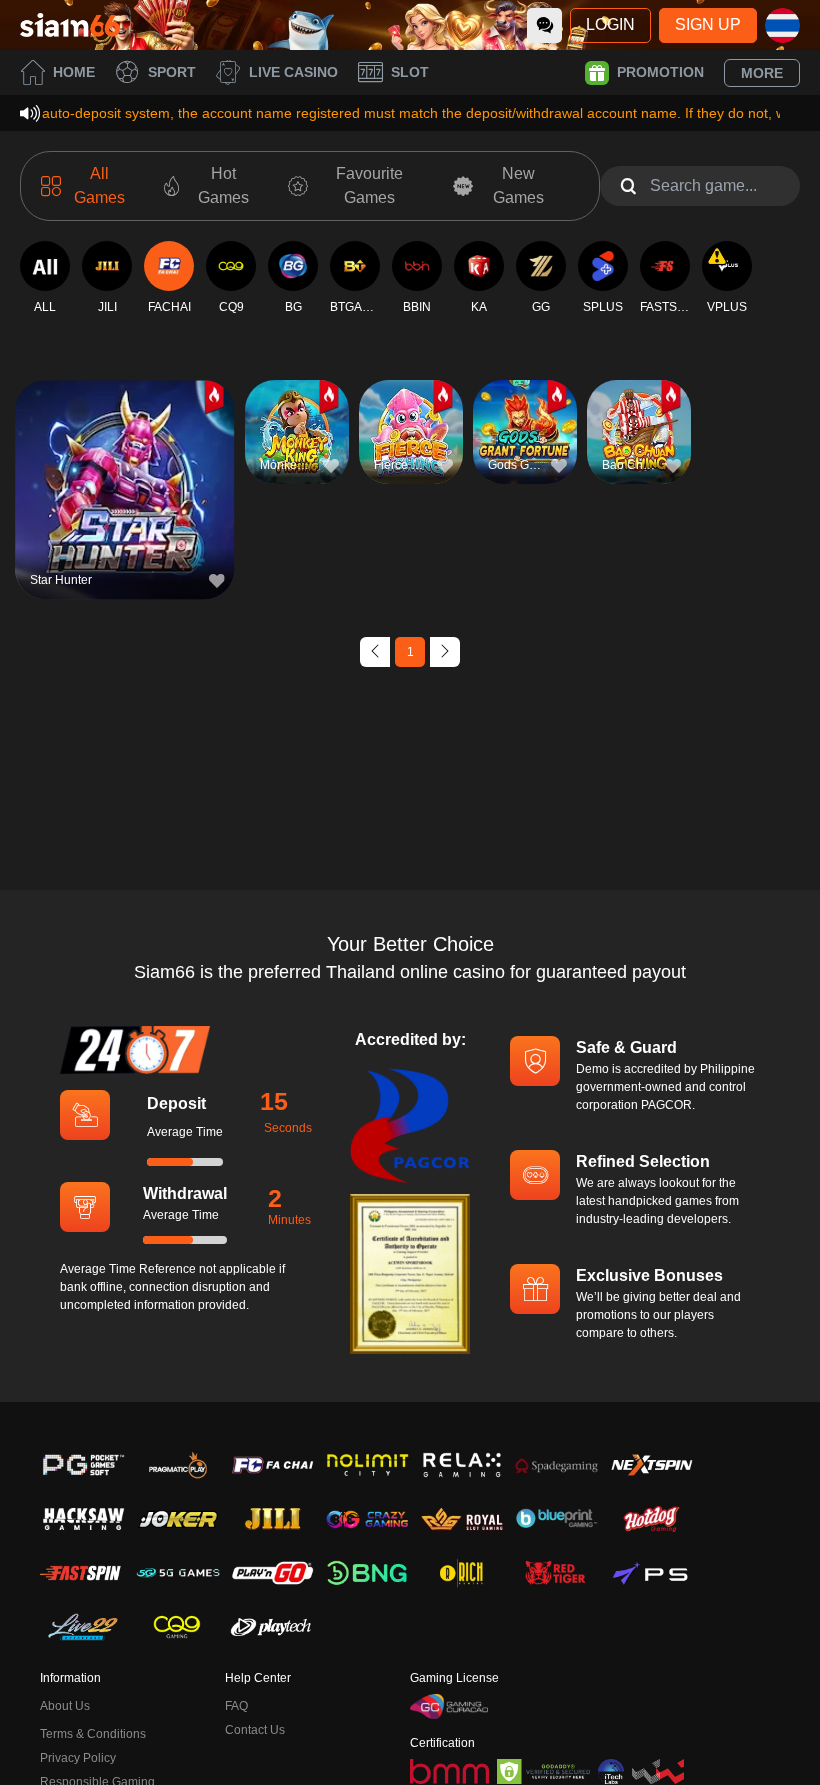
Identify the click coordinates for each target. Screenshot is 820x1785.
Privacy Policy (78, 1758)
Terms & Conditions (93, 1734)
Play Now (124, 500)
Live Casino (293, 72)
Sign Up (708, 24)
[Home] (70, 25)
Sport (172, 72)
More (762, 73)
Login (610, 24)
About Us (65, 1706)
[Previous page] (375, 652)
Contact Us (255, 1730)
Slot (410, 72)
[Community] (544, 25)
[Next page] (445, 652)
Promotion (660, 72)
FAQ (236, 1706)
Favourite (124, 454)
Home (74, 72)
